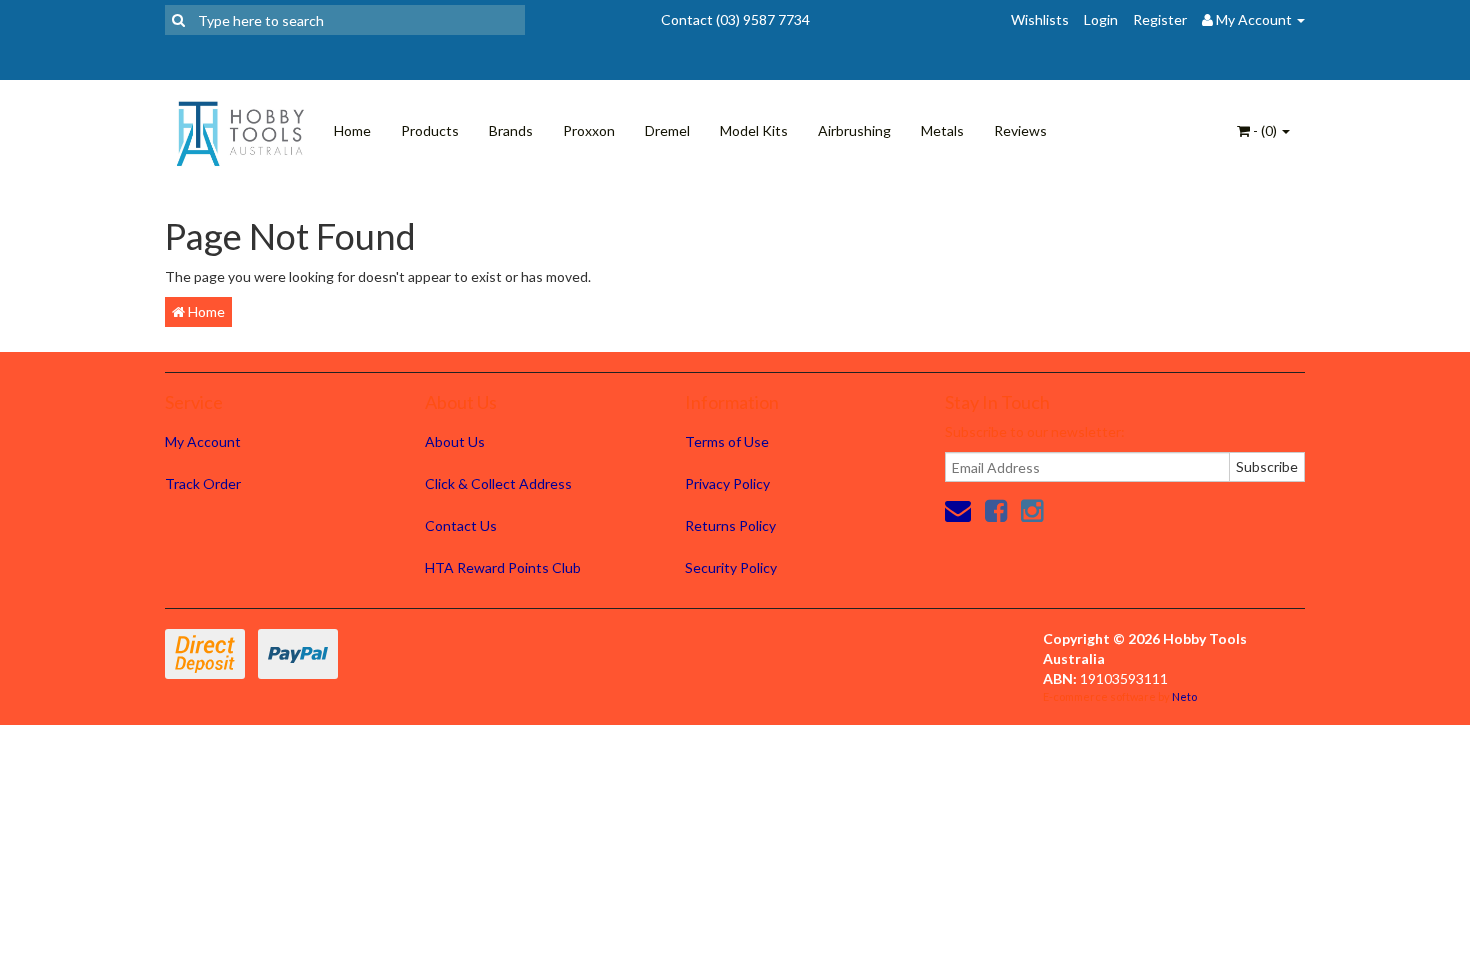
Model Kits (754, 130)
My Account (203, 441)
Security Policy (731, 567)
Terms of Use (727, 441)
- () (1265, 130)
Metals (942, 130)
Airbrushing (854, 130)
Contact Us (461, 525)
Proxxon (589, 130)
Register (1160, 19)
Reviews (1020, 130)
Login (1101, 19)
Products (430, 130)
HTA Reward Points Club (503, 567)
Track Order (203, 483)
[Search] (178, 20)
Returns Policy (730, 525)
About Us (455, 441)
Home (352, 130)
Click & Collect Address (498, 483)
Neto (1184, 696)
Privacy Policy (727, 483)
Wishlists (1040, 19)
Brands (511, 130)
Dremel (667, 130)
